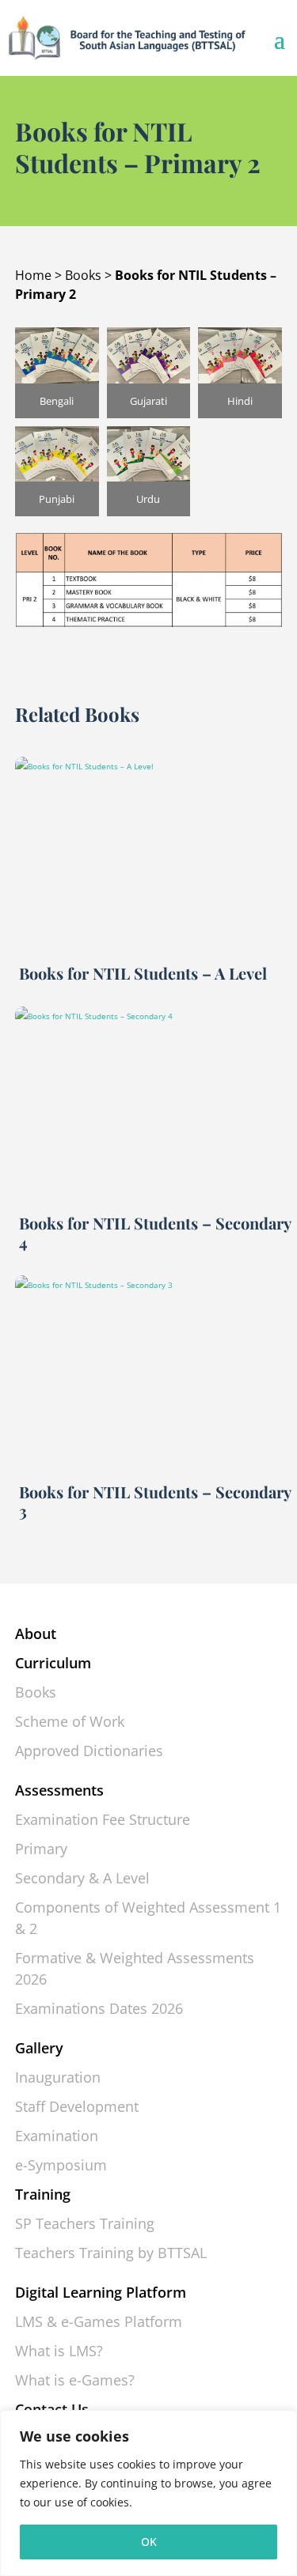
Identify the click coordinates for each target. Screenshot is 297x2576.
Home (33, 275)
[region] (148, 2493)
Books (83, 275)
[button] (57, 373)
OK (149, 2542)
